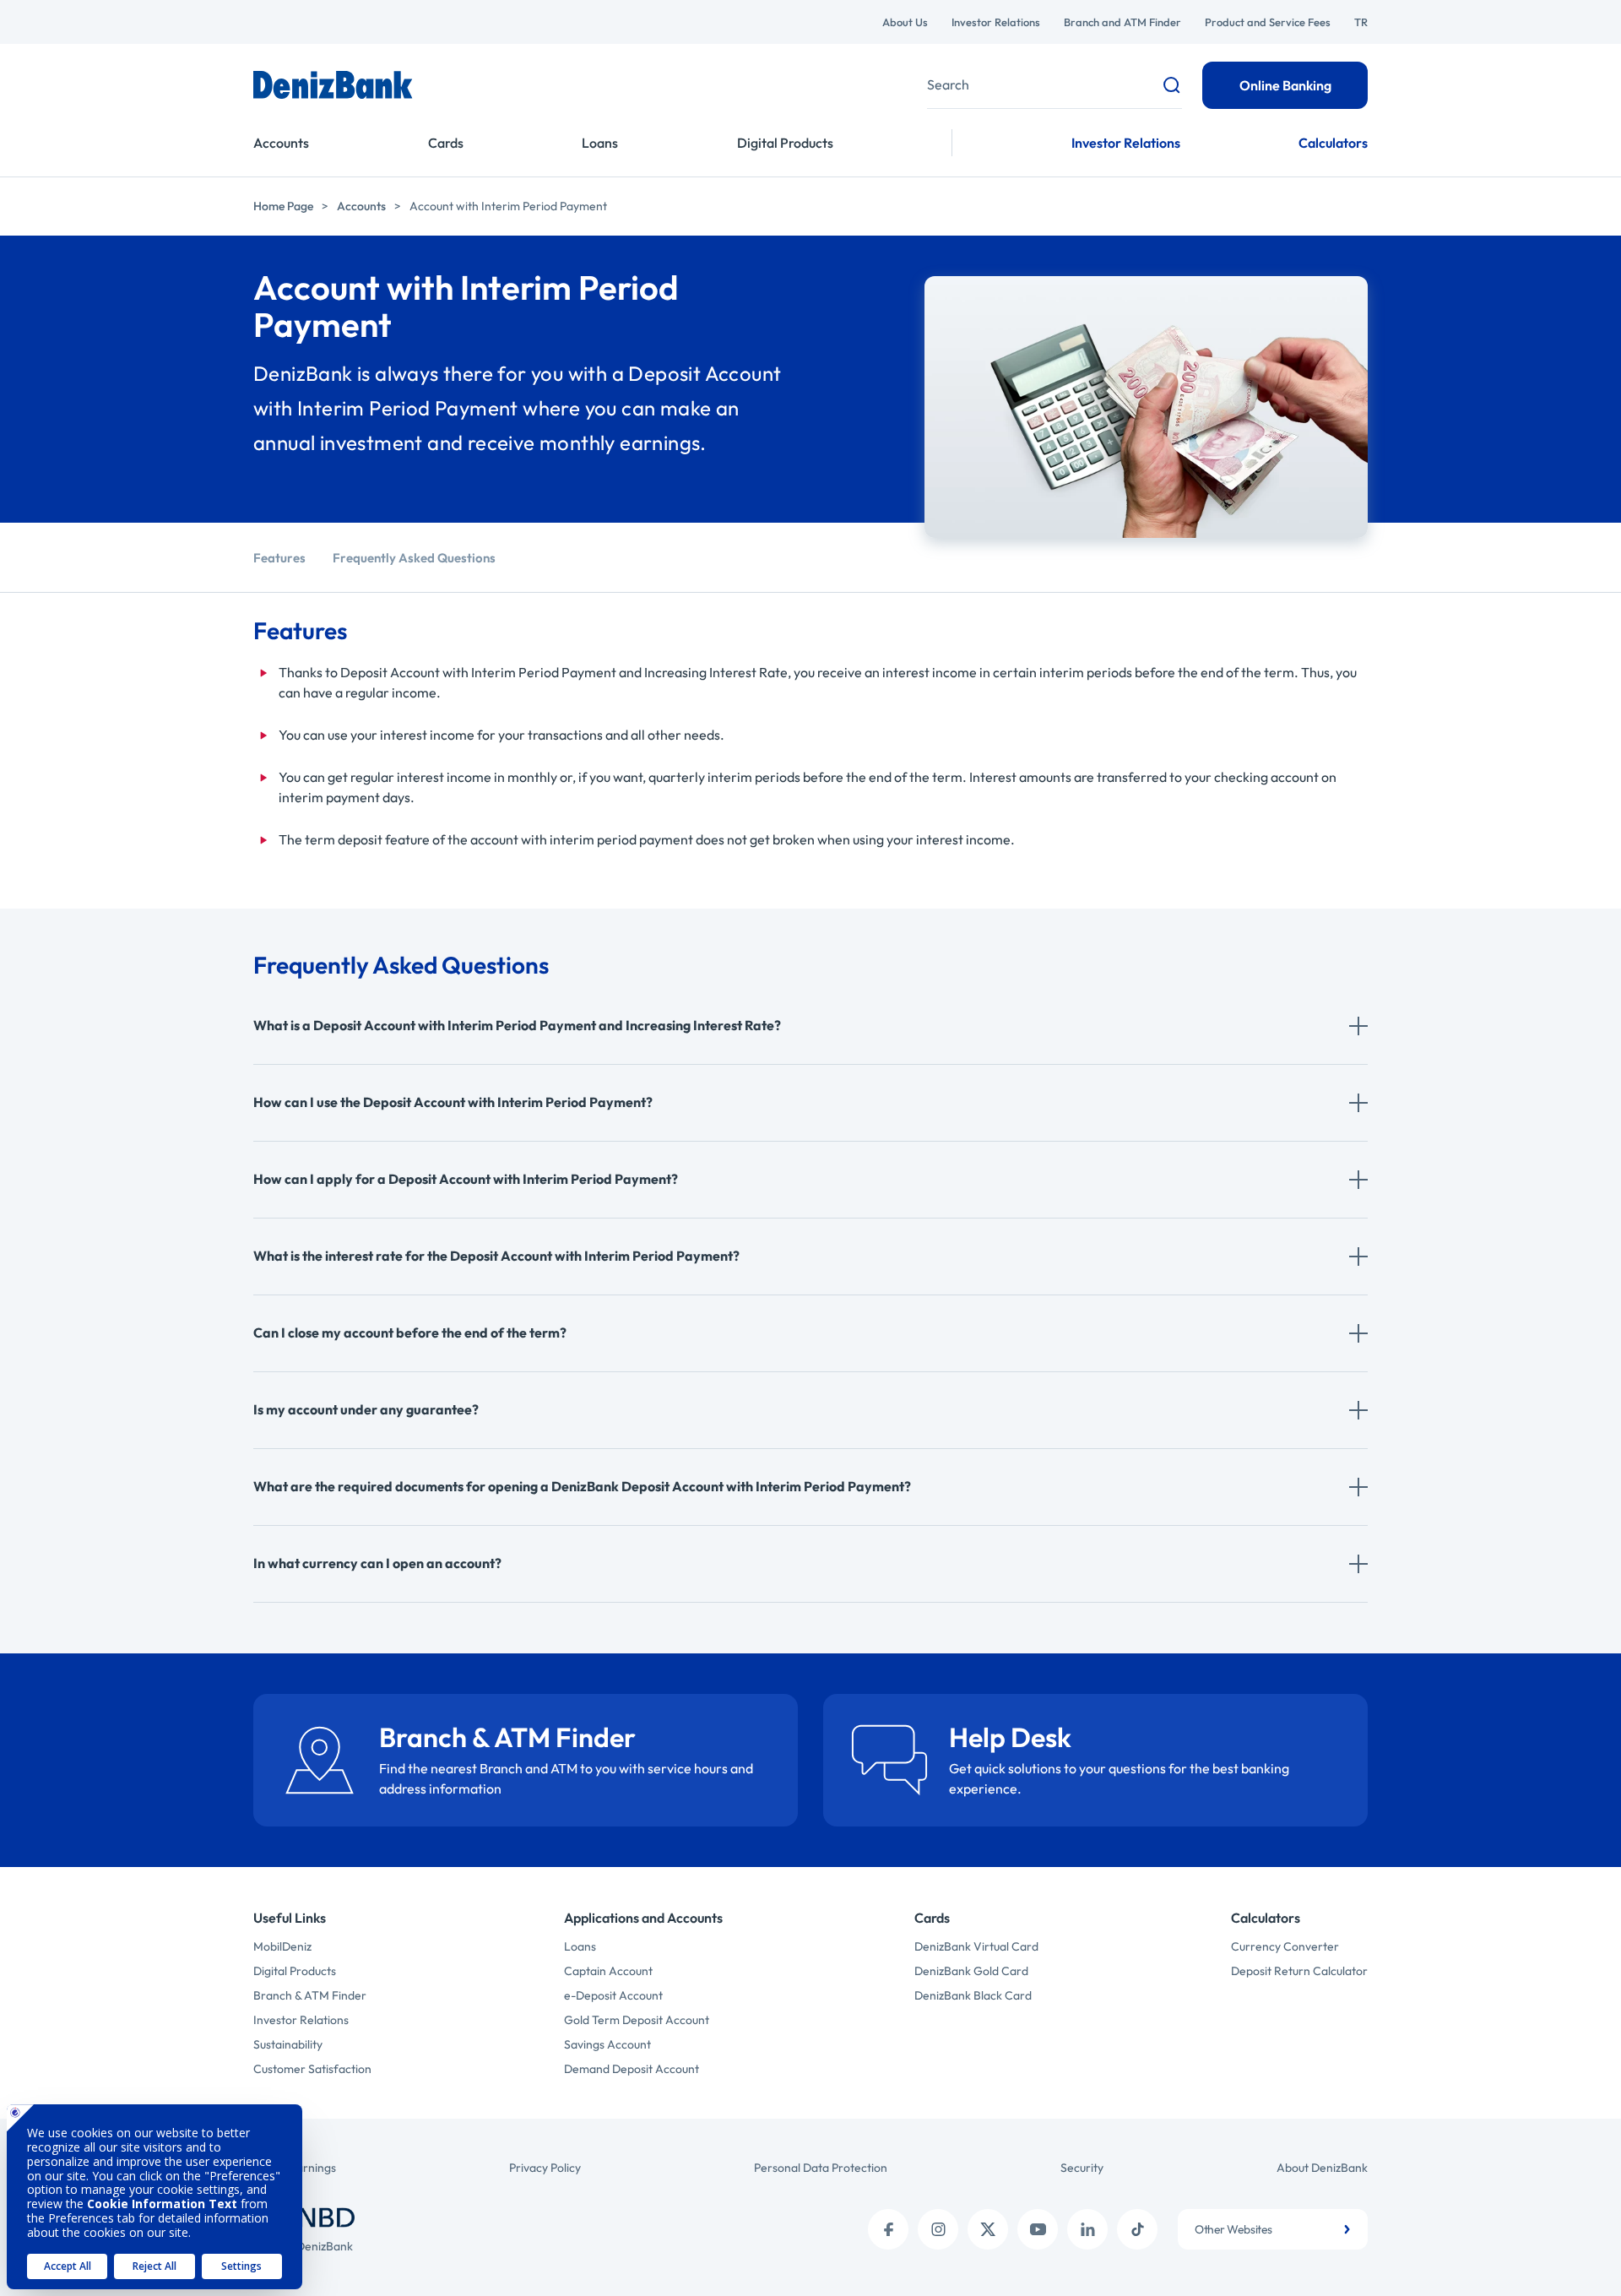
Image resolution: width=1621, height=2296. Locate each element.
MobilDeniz (282, 1946)
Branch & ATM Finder (310, 1995)
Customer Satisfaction (312, 2069)
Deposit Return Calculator (1299, 1971)
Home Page (283, 206)
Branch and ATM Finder (1122, 22)
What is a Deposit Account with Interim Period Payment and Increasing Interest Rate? (517, 1025)
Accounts (281, 143)
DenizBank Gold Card (971, 1971)
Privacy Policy (545, 2168)
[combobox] (1273, 2229)
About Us (905, 22)
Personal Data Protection (821, 2168)
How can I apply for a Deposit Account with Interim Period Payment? (466, 1179)
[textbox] (1273, 2229)
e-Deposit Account (613, 1995)
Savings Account (607, 2044)
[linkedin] (1087, 2229)
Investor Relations (996, 22)
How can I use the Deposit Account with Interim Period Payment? (453, 1102)
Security (1082, 2168)
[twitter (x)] (988, 2229)
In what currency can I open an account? (377, 1563)
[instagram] (938, 2229)
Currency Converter (1285, 1946)
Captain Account (608, 1971)
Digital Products (785, 143)
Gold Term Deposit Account (637, 2020)
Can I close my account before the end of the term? (410, 1333)
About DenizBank (1322, 2168)
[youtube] (1038, 2229)
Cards (446, 143)
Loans (600, 143)
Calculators (1333, 143)
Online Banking (1285, 85)
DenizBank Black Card (973, 1995)
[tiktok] (1137, 2229)
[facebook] (888, 2229)
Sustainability (288, 2044)
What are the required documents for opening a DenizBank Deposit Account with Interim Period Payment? (582, 1486)
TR (1361, 22)
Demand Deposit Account (632, 2069)
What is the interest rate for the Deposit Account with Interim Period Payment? (496, 1256)
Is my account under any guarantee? (366, 1409)
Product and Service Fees (1268, 22)
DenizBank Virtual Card (976, 1946)
